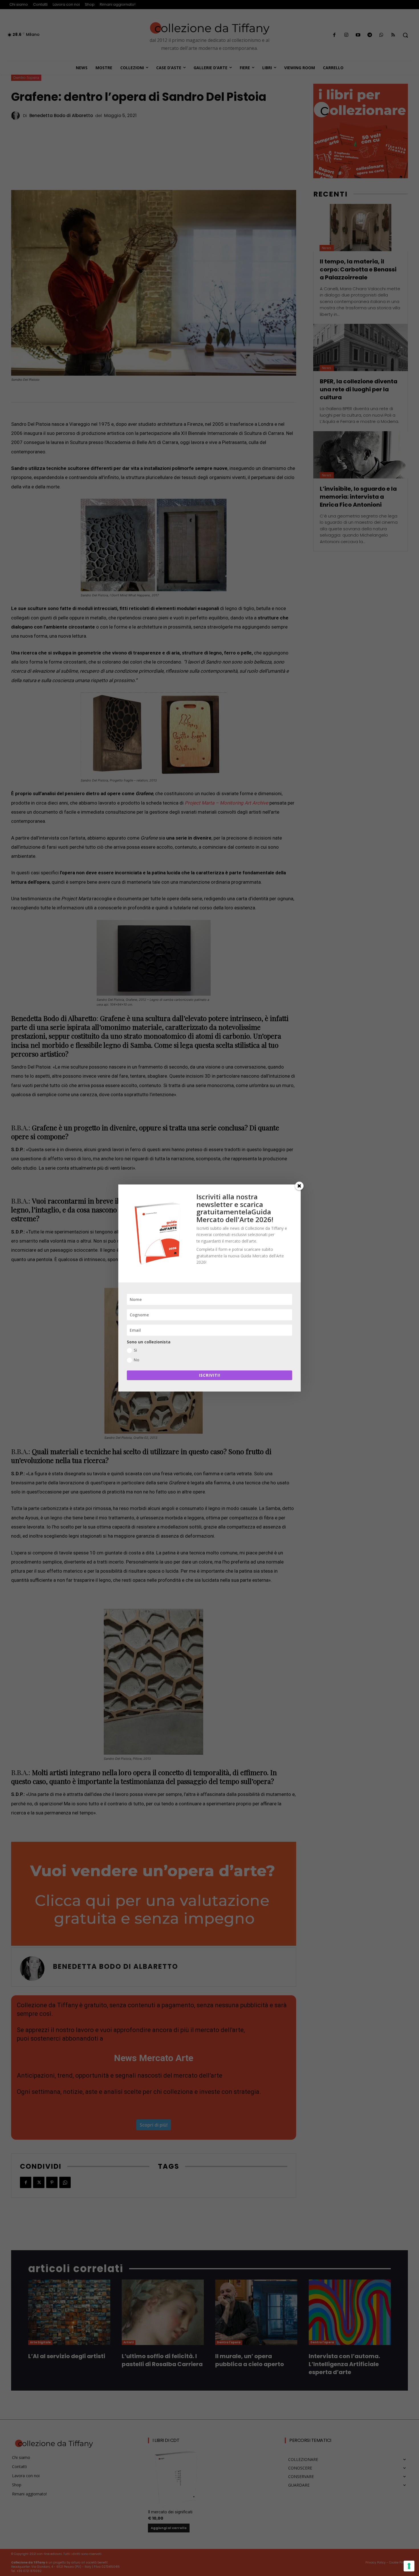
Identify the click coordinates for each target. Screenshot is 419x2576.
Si (135, 1350)
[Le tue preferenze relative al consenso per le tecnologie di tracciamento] (409, 2566)
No (137, 1360)
